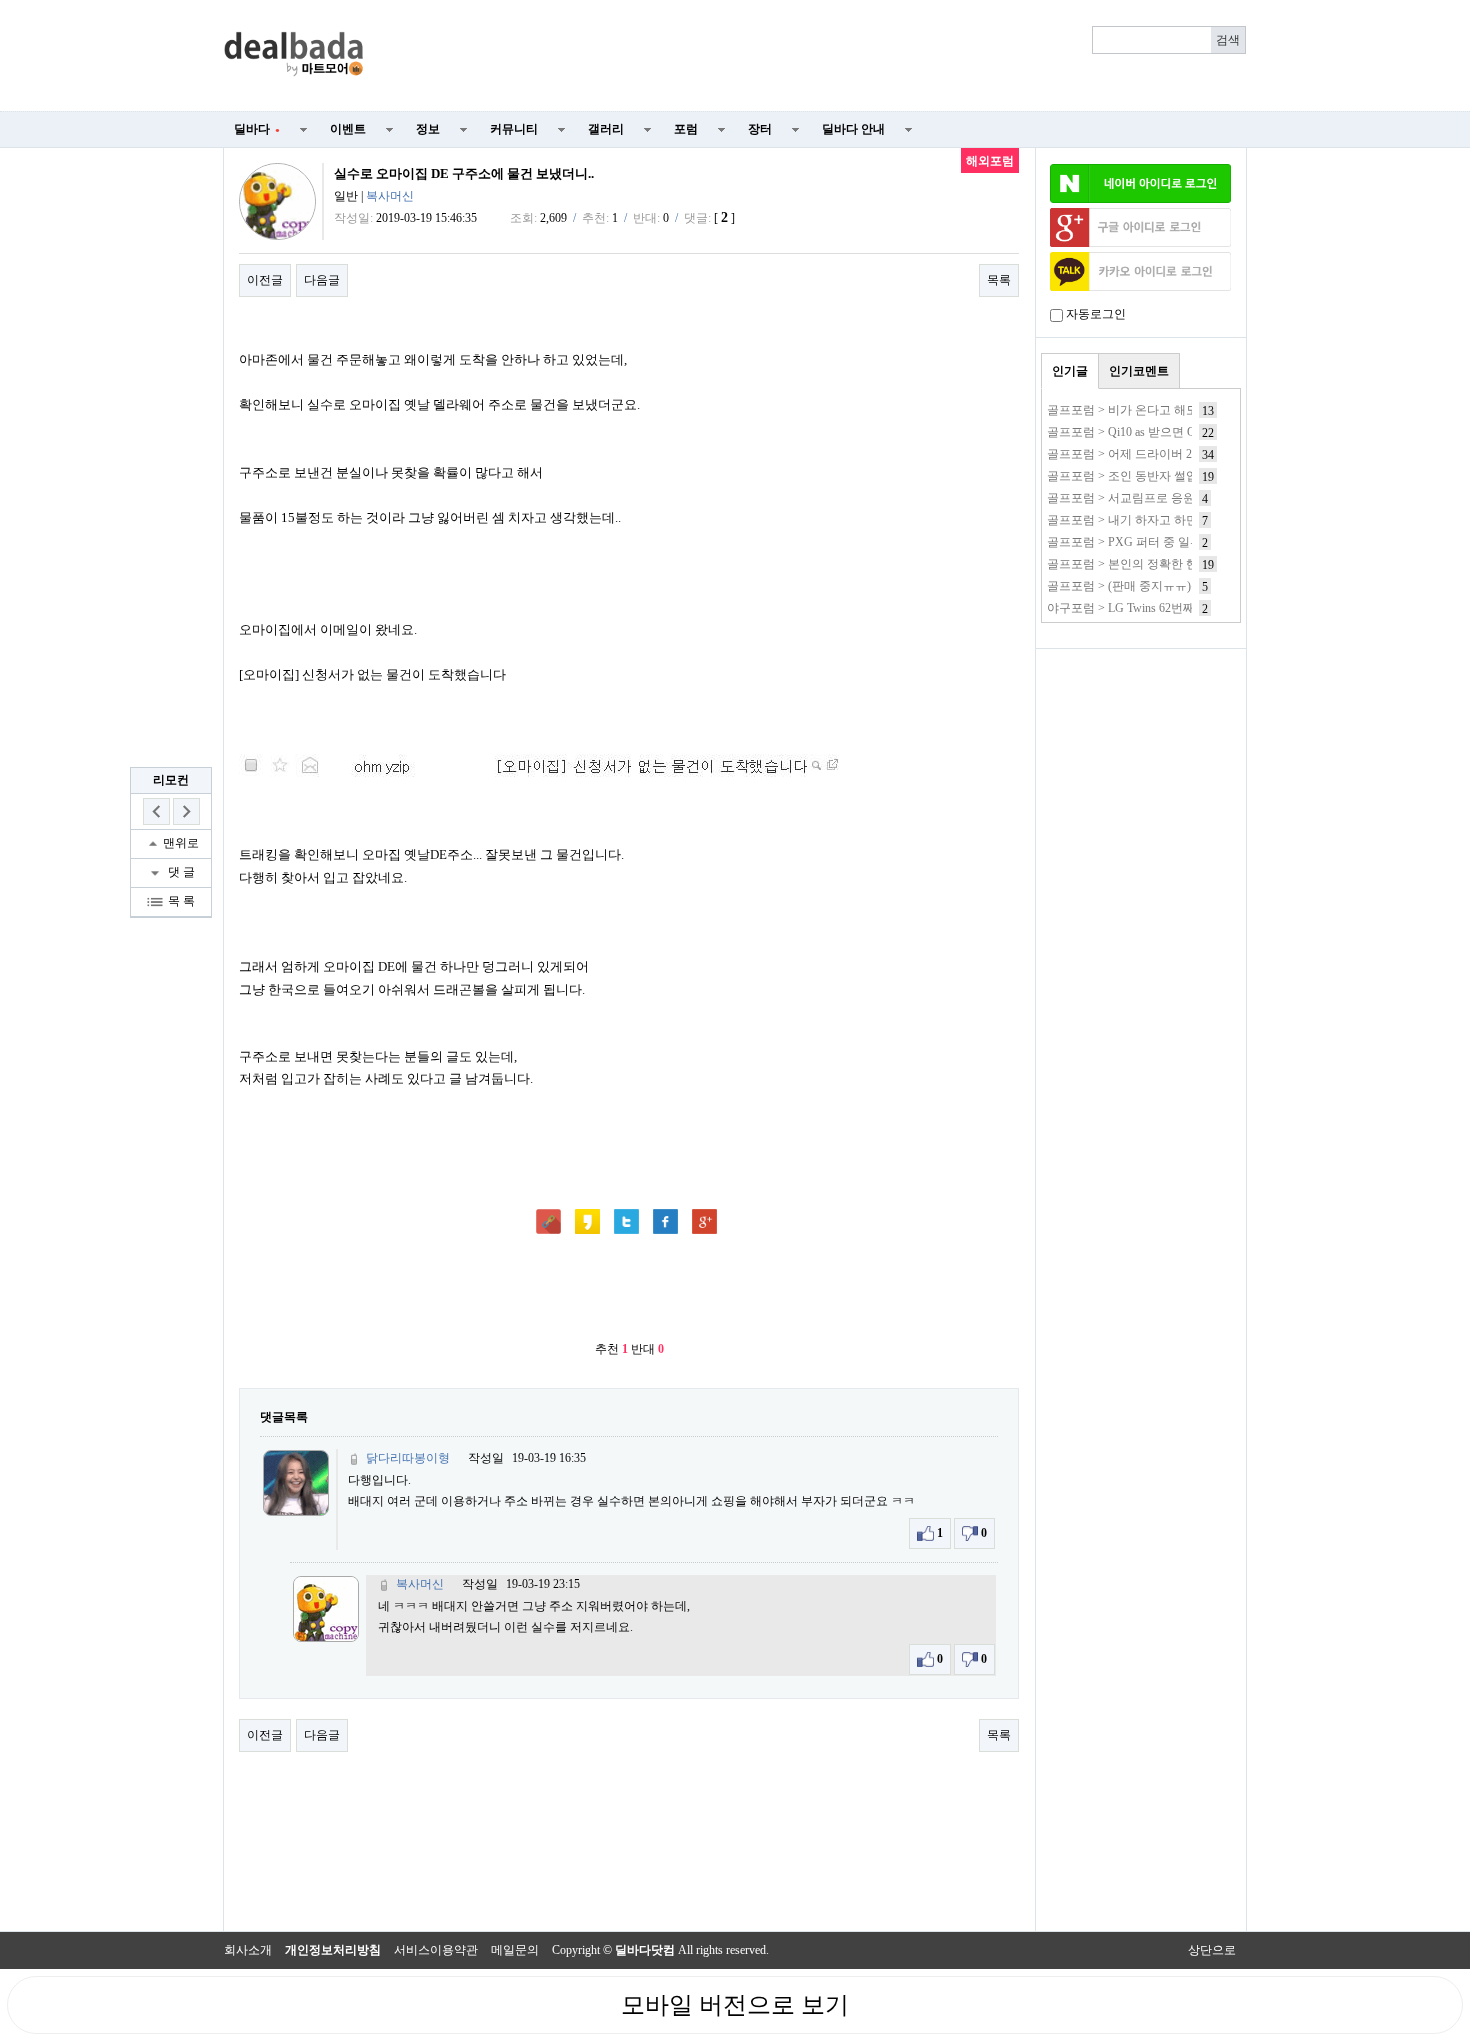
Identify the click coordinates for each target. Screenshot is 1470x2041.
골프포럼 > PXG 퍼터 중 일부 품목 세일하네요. (1171, 542)
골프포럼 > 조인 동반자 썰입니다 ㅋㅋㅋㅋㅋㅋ (1172, 476)
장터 (760, 129)
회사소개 (248, 1950)
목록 (999, 280)
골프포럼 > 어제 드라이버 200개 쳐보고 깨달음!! (1174, 454)
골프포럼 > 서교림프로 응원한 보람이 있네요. (1167, 498)
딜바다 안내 (853, 129)
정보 (428, 129)
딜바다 (257, 129)
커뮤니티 (514, 129)
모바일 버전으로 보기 (735, 2005)
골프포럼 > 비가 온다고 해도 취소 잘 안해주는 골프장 (1188, 410)
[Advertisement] (817, 56)
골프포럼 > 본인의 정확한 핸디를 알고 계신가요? (1176, 564)
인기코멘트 (1139, 371)
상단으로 (1212, 1950)
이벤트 (348, 129)
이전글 (265, 280)
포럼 (686, 129)
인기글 (1070, 371)
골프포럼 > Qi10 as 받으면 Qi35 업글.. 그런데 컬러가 (1184, 432)
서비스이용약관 (436, 1950)
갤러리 (606, 129)
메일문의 (515, 1950)
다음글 (322, 280)
